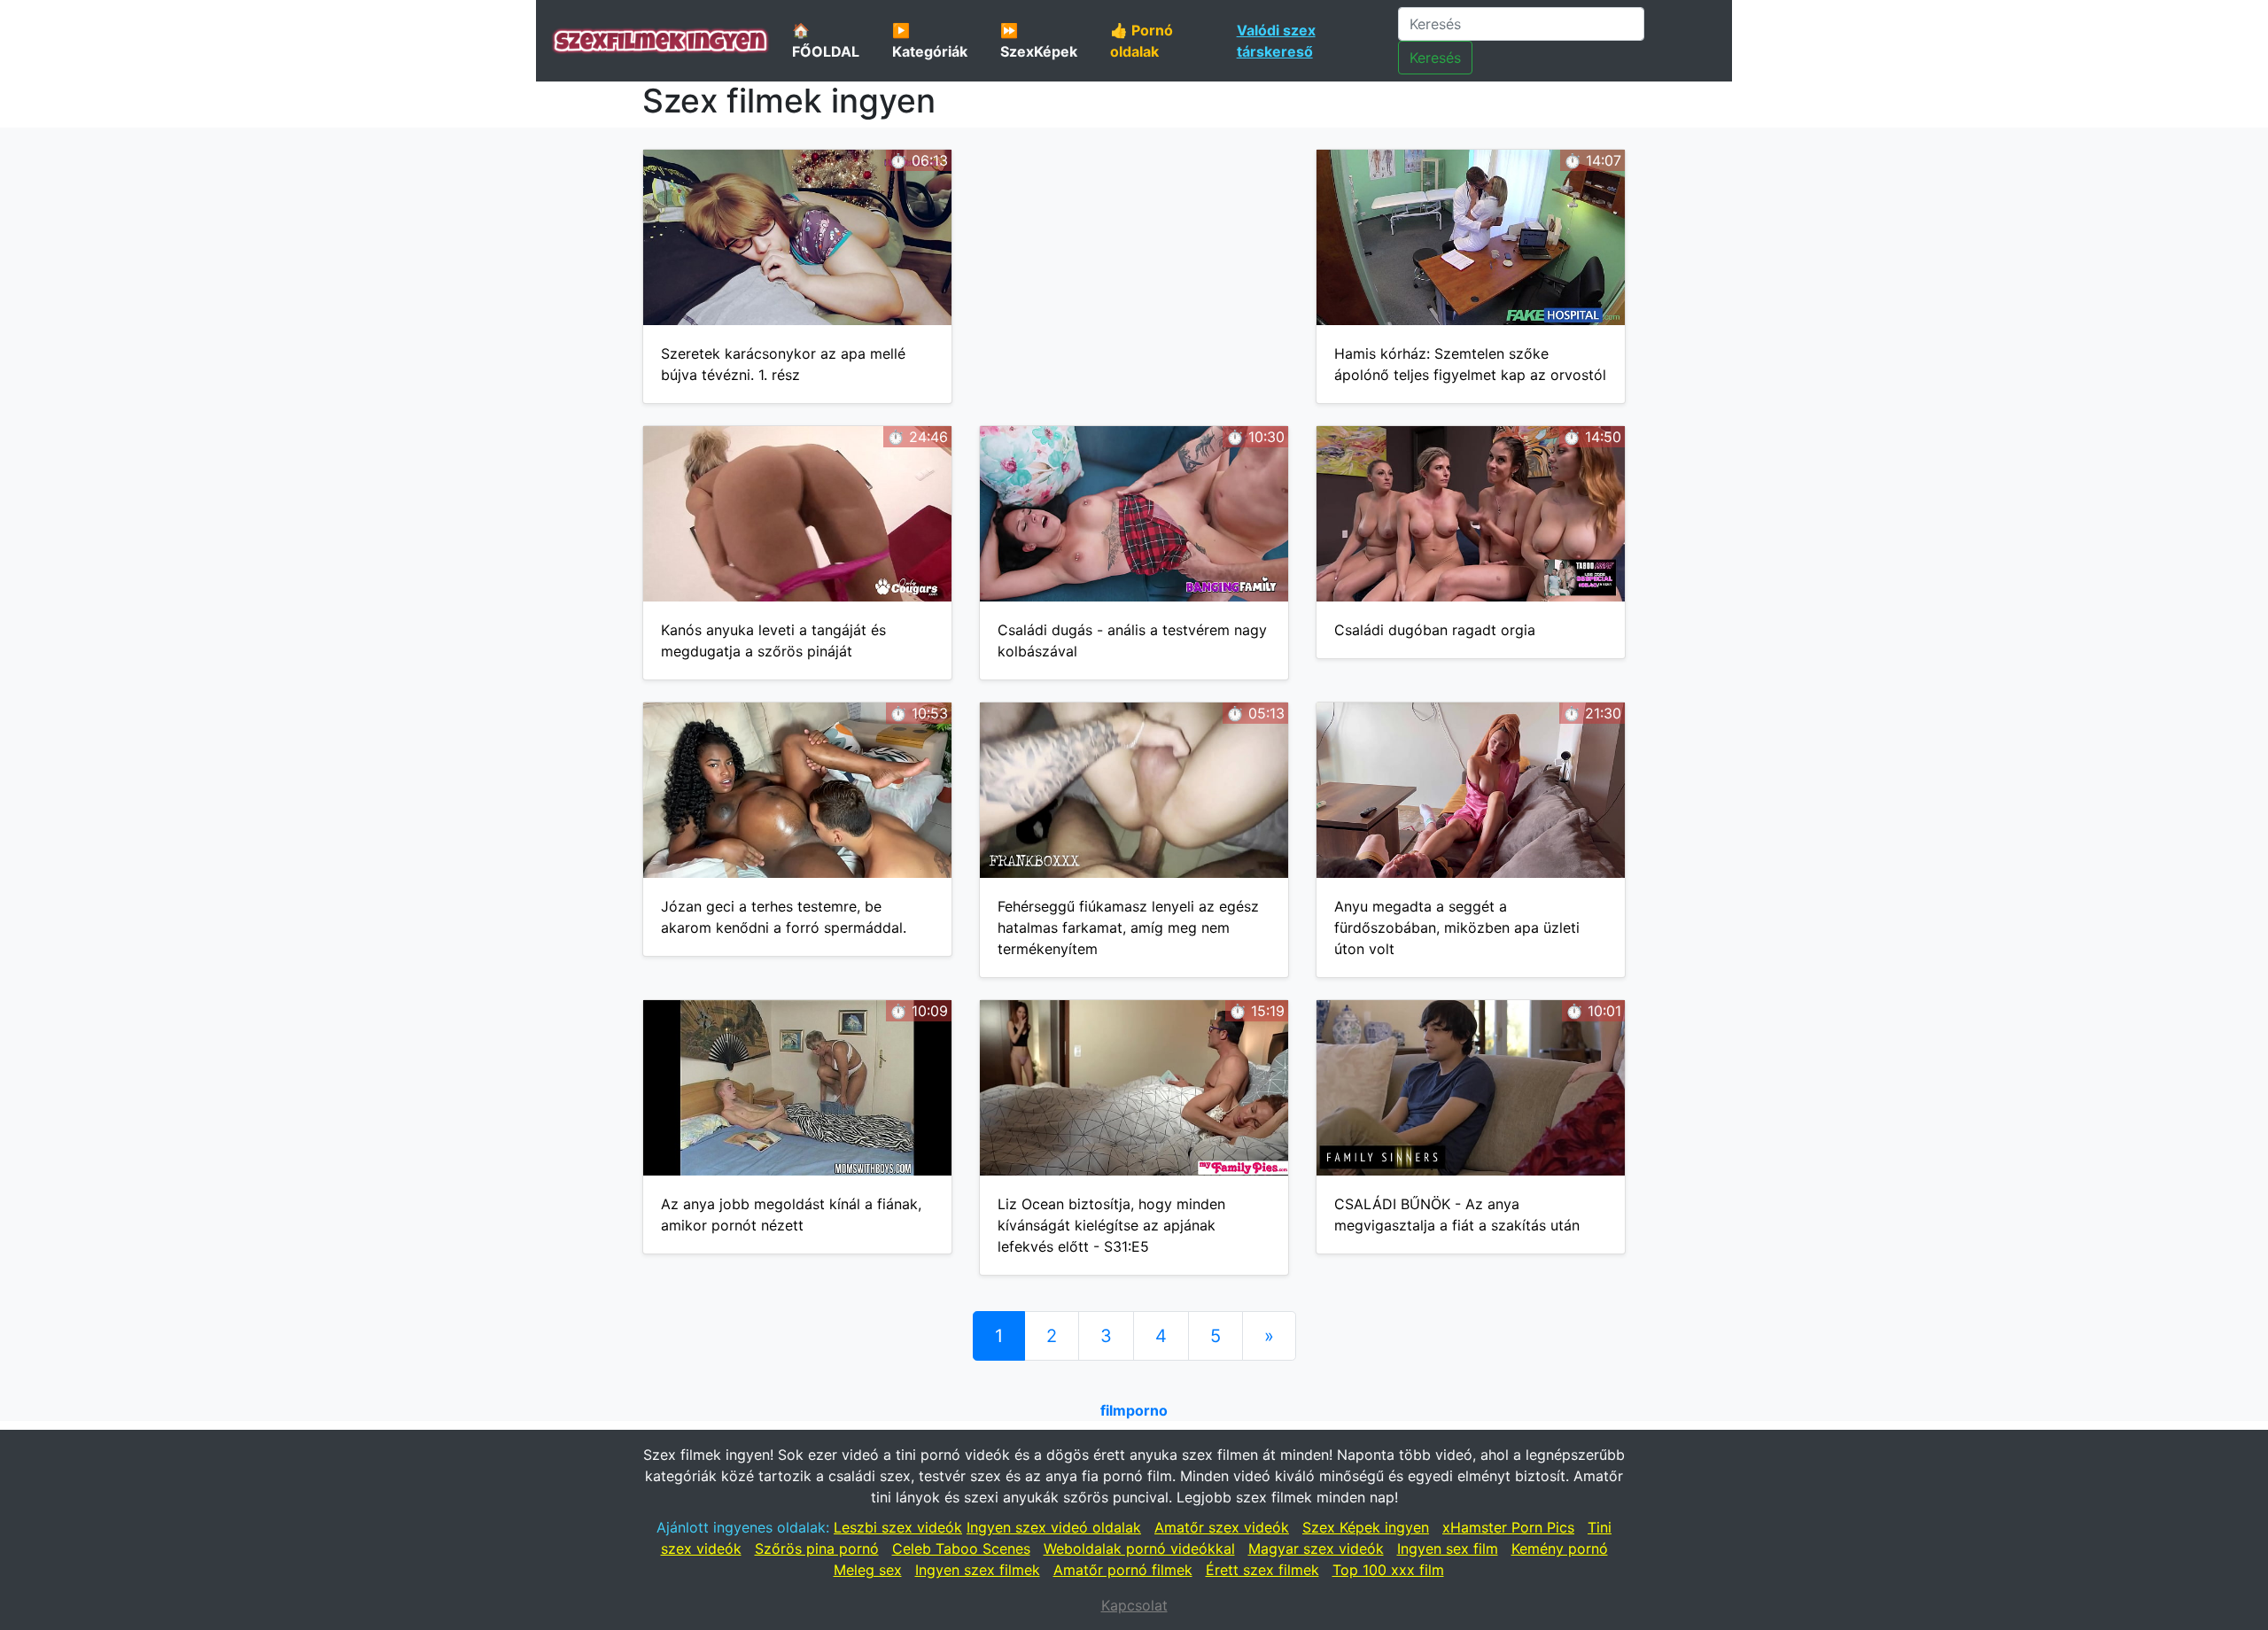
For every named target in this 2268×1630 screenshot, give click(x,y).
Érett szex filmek (1262, 1570)
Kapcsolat (1134, 1605)
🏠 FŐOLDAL (826, 41)
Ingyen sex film (1448, 1548)
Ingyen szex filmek (978, 1570)
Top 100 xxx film (1388, 1570)
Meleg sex (868, 1570)
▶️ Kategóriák (930, 41)
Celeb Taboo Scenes (961, 1548)
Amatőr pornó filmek (1123, 1570)
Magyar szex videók (1316, 1548)
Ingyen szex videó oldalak (1054, 1527)
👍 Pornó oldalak (1142, 41)
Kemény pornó (1560, 1548)
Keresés (1435, 58)
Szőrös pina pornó (817, 1548)
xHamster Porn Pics (1508, 1527)
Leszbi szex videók (898, 1527)
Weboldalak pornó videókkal (1139, 1548)
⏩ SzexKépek (1039, 41)
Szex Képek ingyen (1366, 1527)
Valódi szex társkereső (1276, 41)
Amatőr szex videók (1222, 1527)
